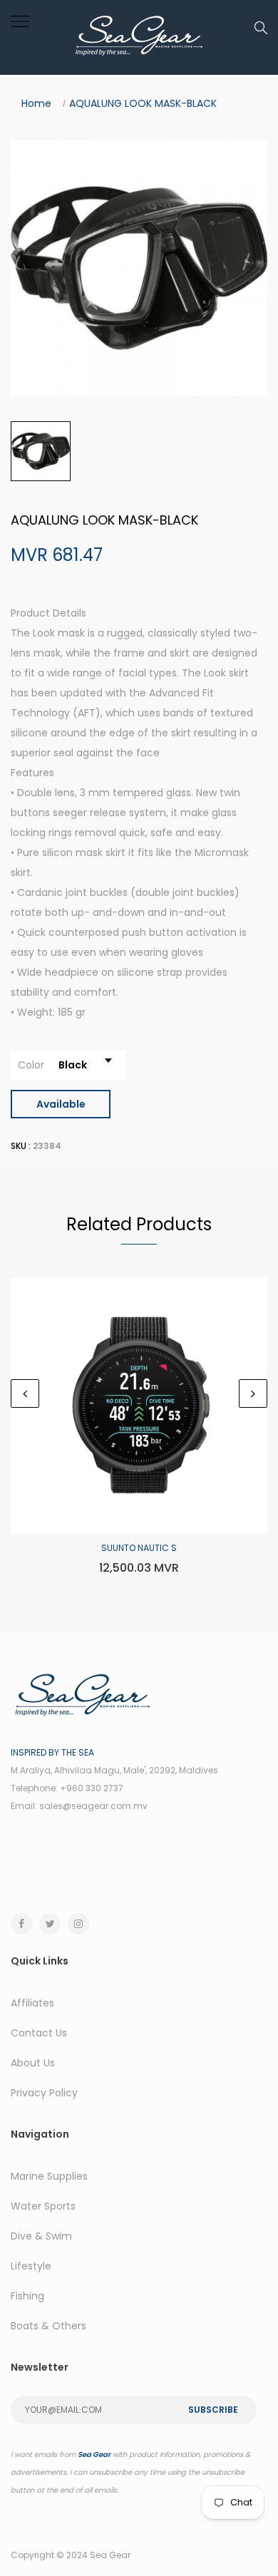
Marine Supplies (49, 2176)
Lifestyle (31, 2266)
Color (31, 1065)
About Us (33, 2063)
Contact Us (39, 2033)
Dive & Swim (41, 2236)
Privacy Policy (44, 2093)
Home (36, 103)
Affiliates (32, 2003)
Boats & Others (48, 2326)
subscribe (213, 2410)
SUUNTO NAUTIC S (139, 1548)
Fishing (27, 2296)
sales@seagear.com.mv (93, 1806)
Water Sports (43, 2206)
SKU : (21, 1146)
